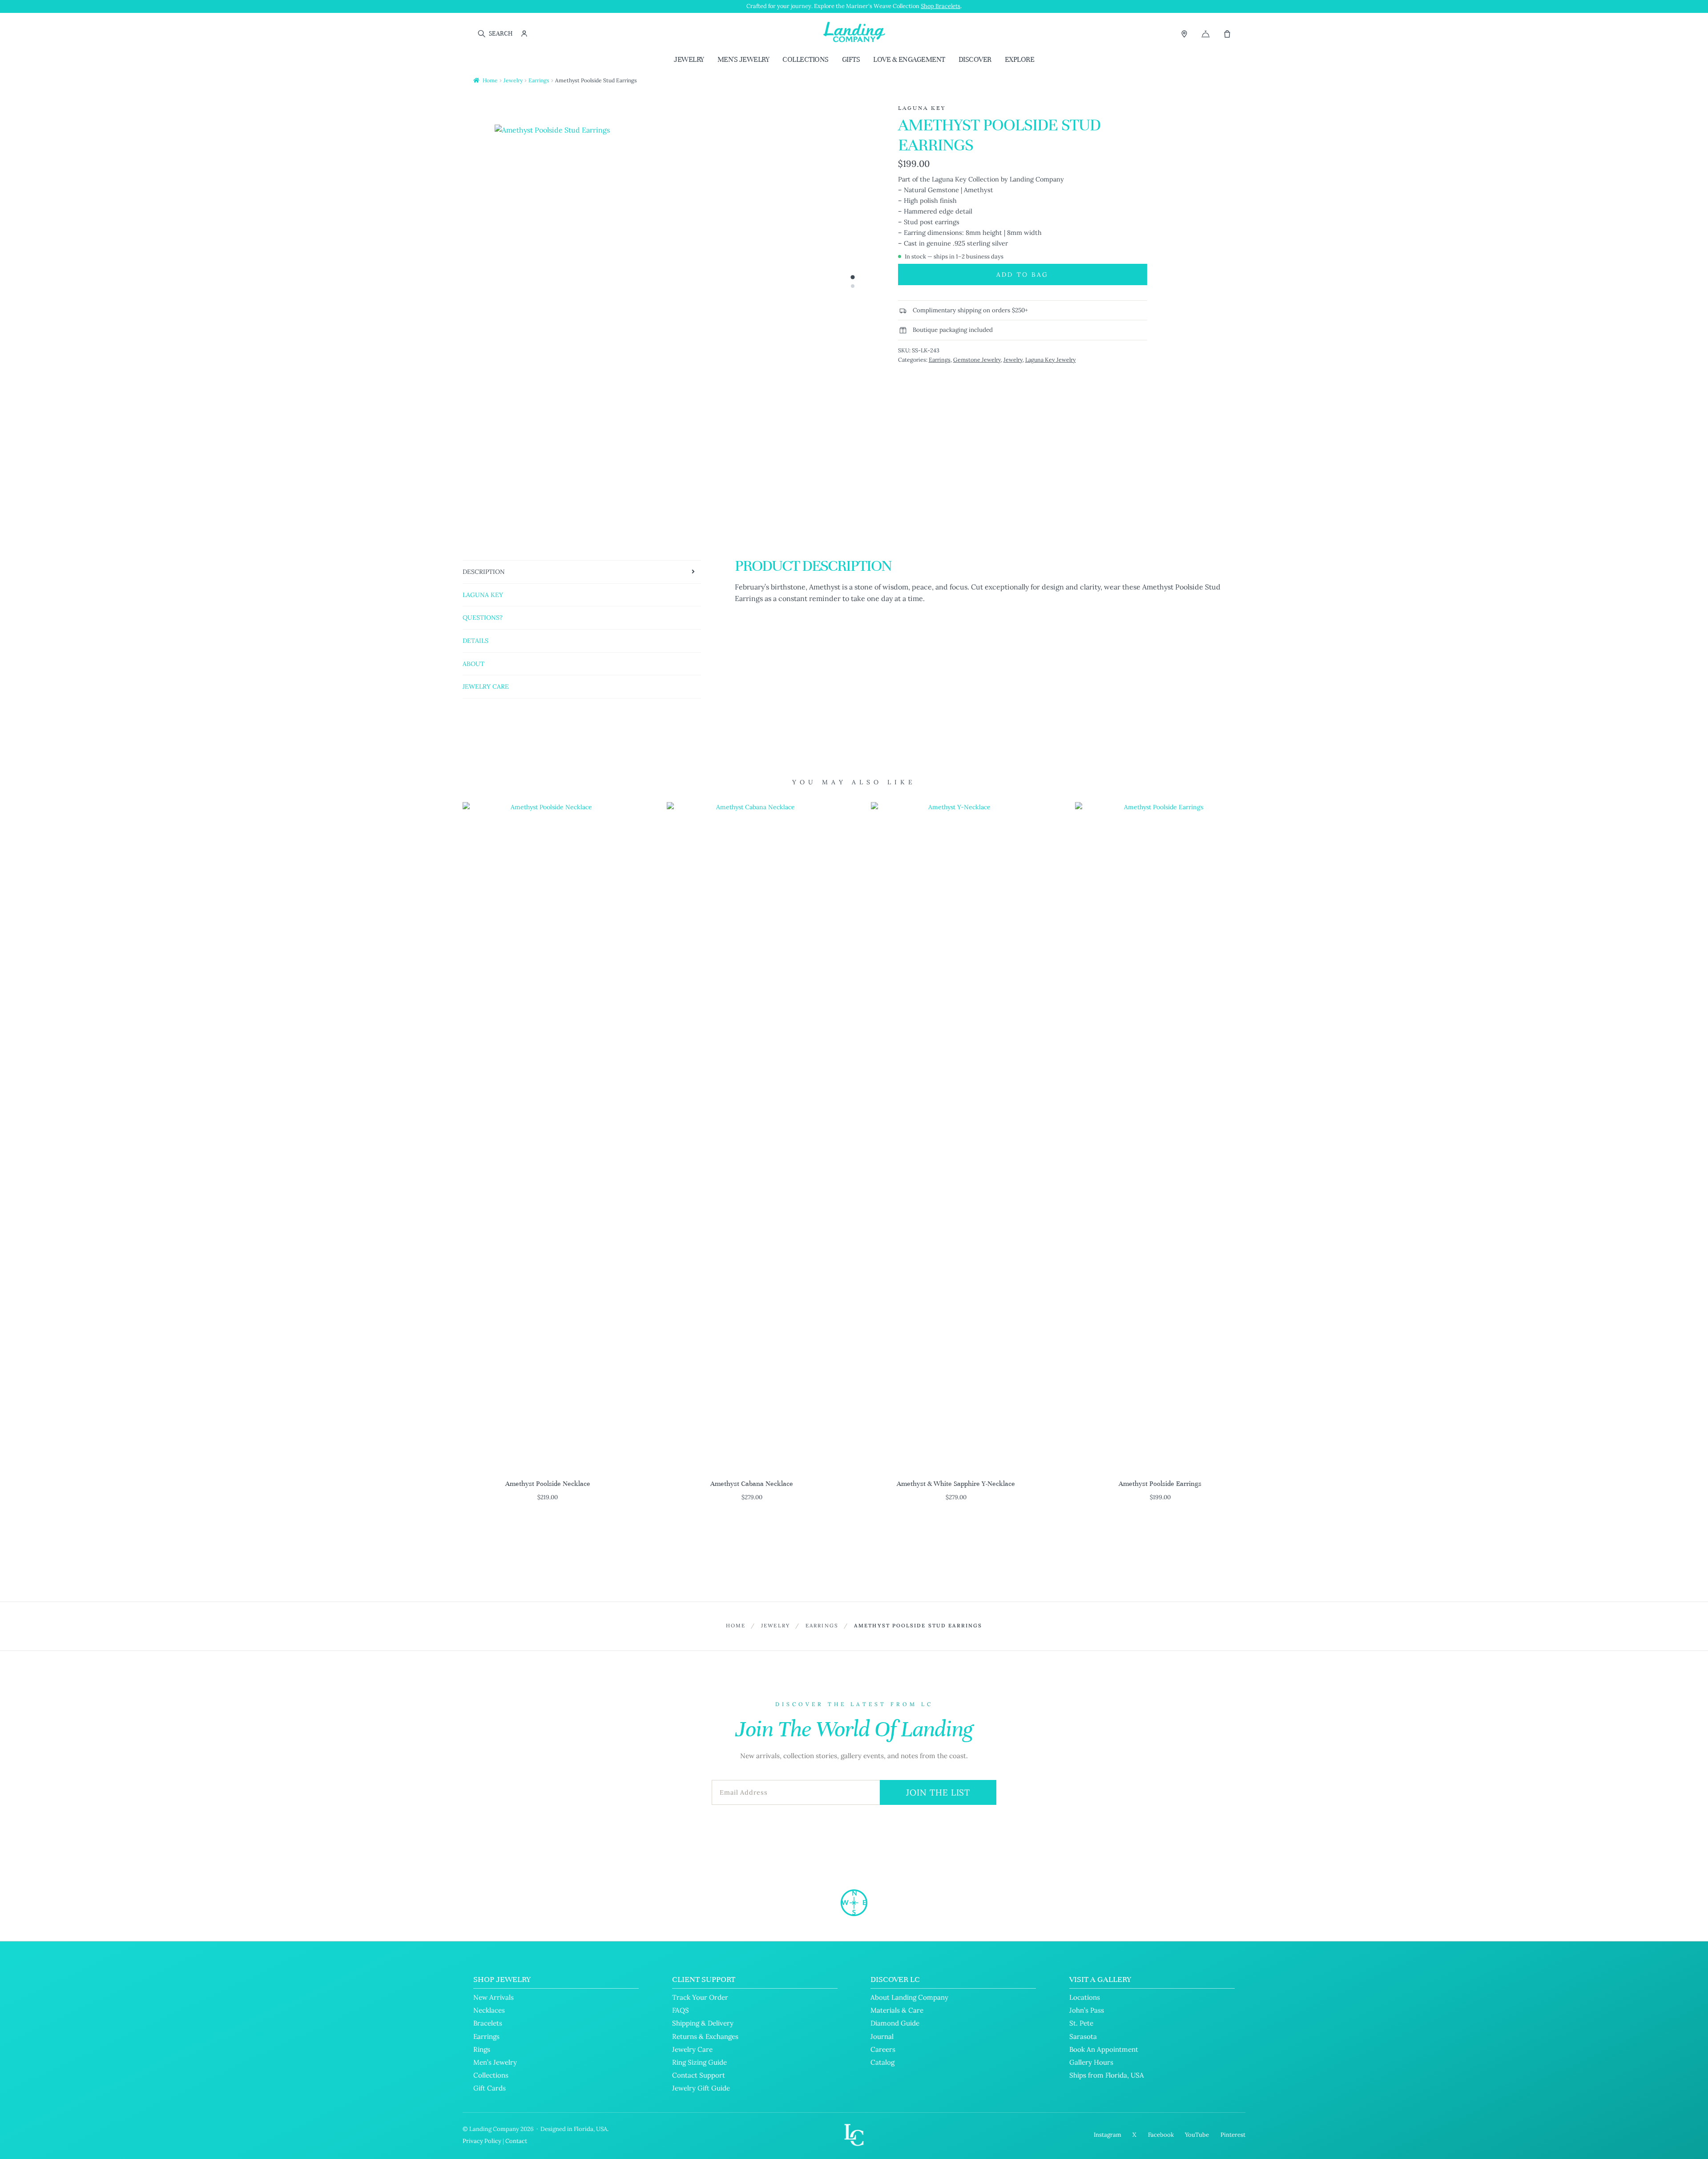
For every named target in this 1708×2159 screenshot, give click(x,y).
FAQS (681, 2010)
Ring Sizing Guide (699, 2062)
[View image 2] (853, 286)
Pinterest (1233, 2135)
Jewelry (689, 59)
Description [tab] (484, 572)
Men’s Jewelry (495, 2062)
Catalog (882, 2062)
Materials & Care (897, 2010)
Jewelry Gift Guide (701, 2088)
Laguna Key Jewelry (1051, 359)
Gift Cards (489, 2088)
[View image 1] (852, 277)
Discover (975, 59)
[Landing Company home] (854, 1903)
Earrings (539, 80)
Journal (882, 2036)
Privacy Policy (482, 2141)
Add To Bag (1022, 274)
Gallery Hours (1091, 2062)
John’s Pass (1087, 2010)
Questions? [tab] (483, 617)
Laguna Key (922, 108)
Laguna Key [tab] (483, 595)
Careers (883, 2049)
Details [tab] (475, 641)
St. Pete (1081, 2023)
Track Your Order (700, 1997)
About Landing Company (909, 1997)
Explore (1020, 59)
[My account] (524, 34)
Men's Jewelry (743, 59)
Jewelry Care (692, 2049)
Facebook (1161, 2135)
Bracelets (488, 2023)
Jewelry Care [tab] (486, 686)
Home (490, 80)
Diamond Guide (895, 2023)
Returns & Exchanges (705, 2036)
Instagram (1108, 2135)
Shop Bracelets (941, 6)
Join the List (938, 1792)
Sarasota (1083, 2036)
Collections (806, 59)
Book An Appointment (1104, 2049)
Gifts (851, 59)
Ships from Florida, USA (1107, 2075)
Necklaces (489, 2010)
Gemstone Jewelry (977, 359)
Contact (516, 2141)
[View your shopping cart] (1227, 34)
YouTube (1197, 2135)
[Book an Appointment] (1206, 34)
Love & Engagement (909, 59)
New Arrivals (493, 1997)
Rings (482, 2049)
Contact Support (699, 2075)
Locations (1085, 1997)
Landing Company (494, 2129)
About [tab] (473, 664)
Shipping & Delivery (703, 2023)
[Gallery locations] (1184, 34)
